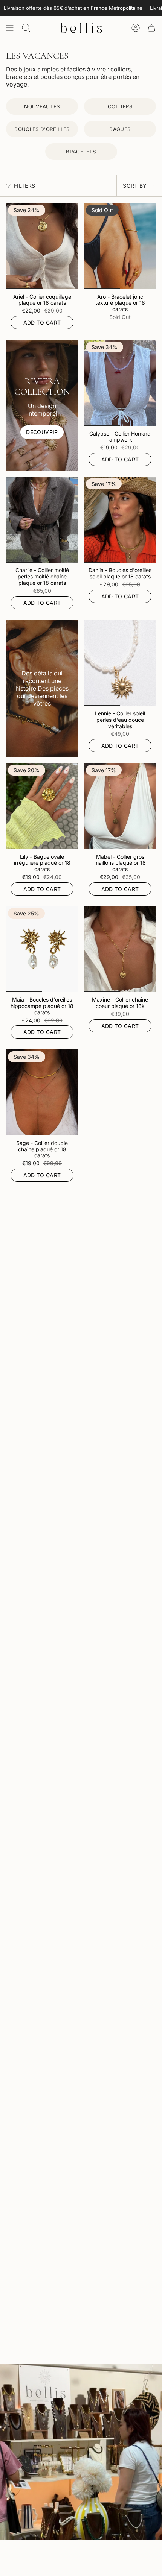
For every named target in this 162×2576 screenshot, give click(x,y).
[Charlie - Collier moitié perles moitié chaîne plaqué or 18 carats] (42, 520)
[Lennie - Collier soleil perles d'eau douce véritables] (120, 663)
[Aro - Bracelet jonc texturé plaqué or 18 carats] (120, 246)
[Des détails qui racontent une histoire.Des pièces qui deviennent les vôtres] (42, 688)
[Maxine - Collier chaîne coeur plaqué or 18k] (120, 949)
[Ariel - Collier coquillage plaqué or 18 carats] (42, 246)
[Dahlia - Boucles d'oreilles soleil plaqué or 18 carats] (120, 520)
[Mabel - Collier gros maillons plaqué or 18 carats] (120, 806)
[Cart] (151, 28)
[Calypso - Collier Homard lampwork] (120, 383)
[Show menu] (10, 28)
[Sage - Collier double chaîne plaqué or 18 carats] (42, 1092)
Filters (24, 186)
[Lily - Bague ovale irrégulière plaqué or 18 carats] (42, 806)
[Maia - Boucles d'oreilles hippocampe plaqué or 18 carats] (42, 949)
